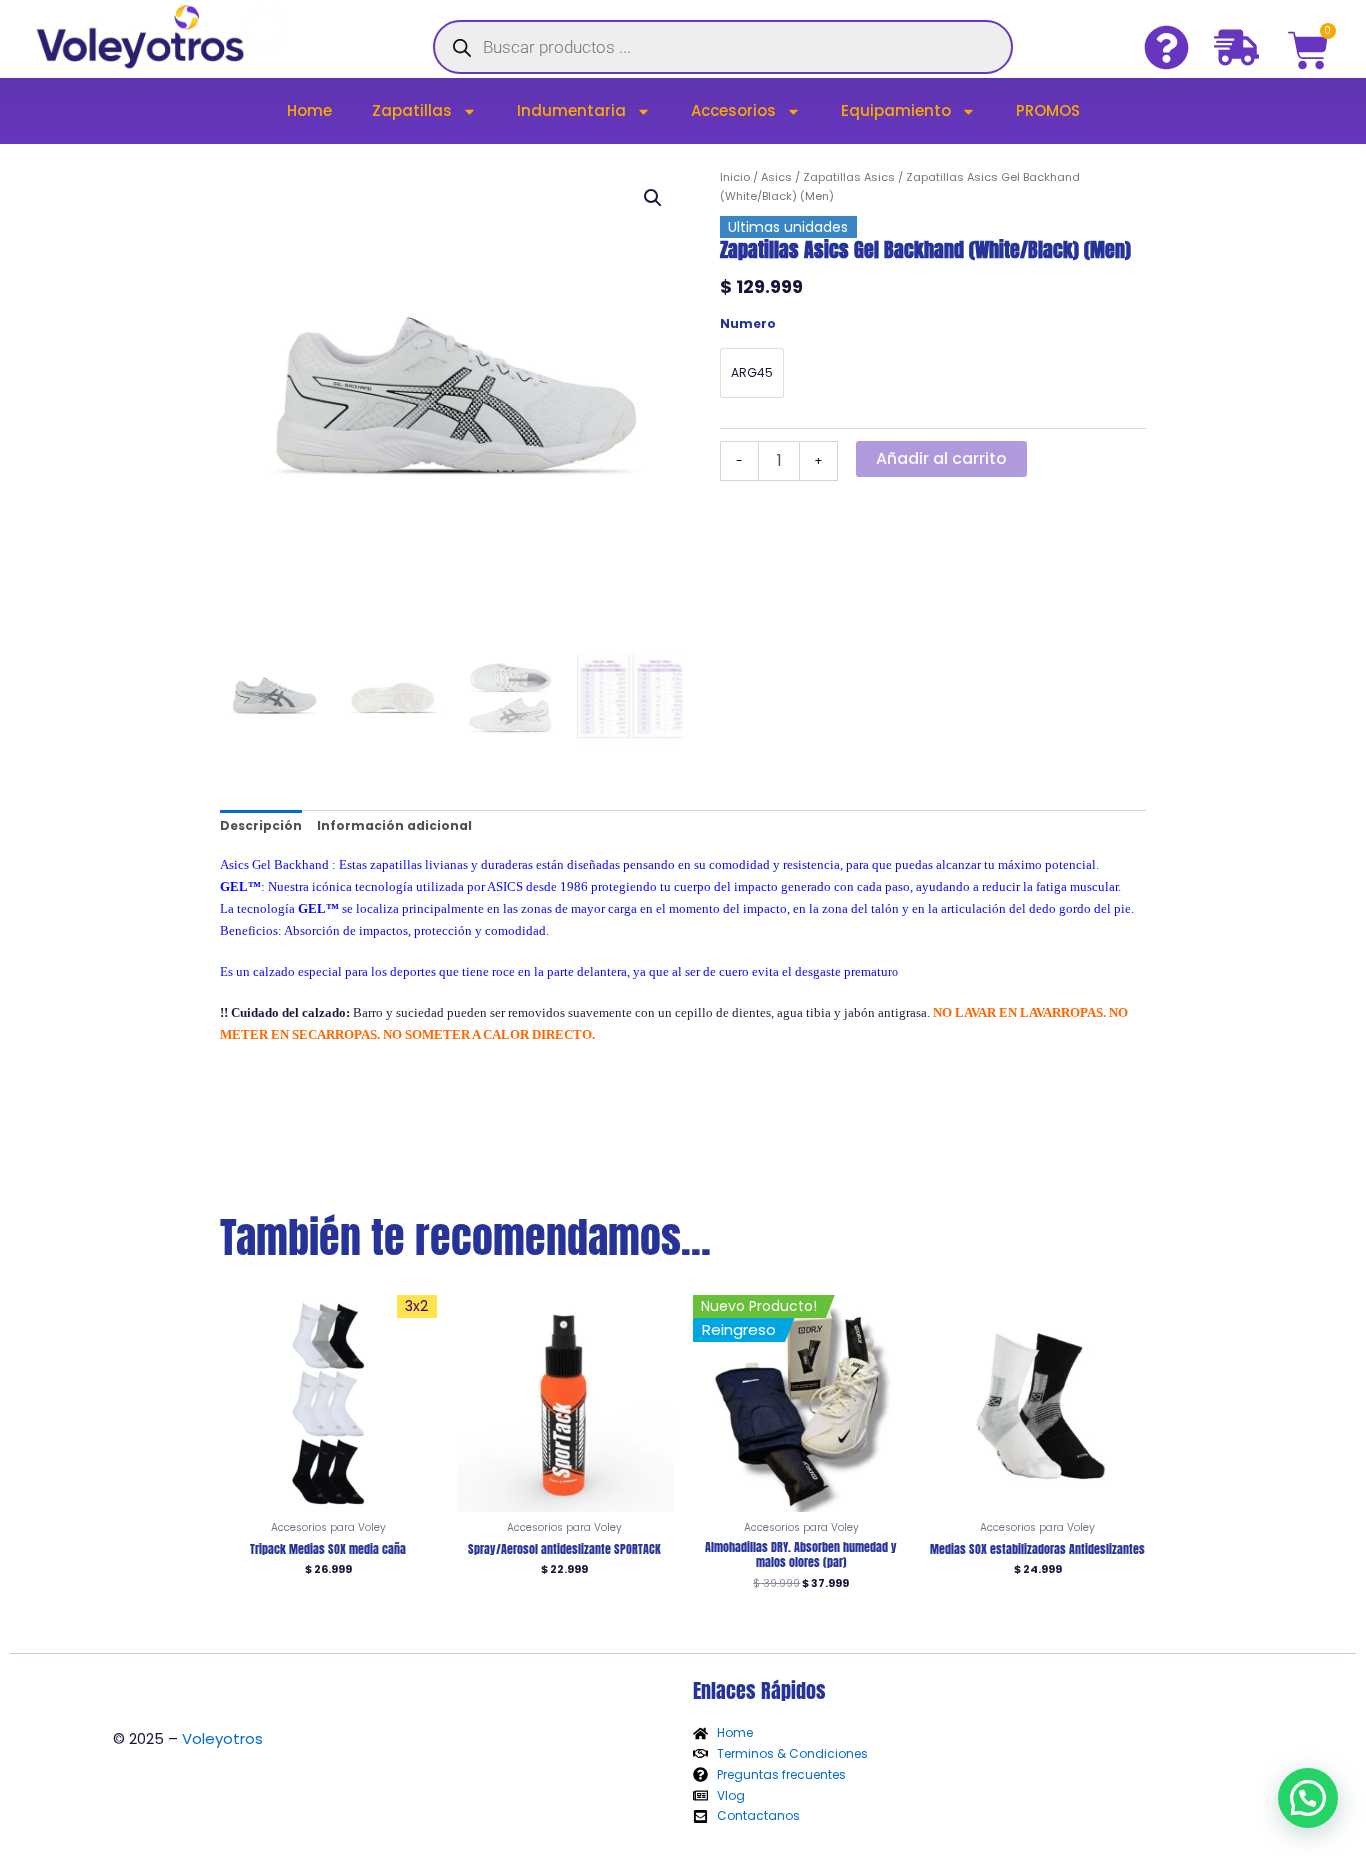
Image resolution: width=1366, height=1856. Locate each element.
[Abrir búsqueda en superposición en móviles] (723, 47)
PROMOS (1048, 110)
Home (309, 110)
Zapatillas (412, 110)
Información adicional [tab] (394, 825)
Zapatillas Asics (849, 177)
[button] (653, 198)
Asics (776, 177)
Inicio (735, 177)
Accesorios (733, 110)
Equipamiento (896, 110)
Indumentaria (571, 110)
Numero (748, 323)
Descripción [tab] (261, 825)
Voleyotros (222, 1738)
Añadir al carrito (941, 458)
